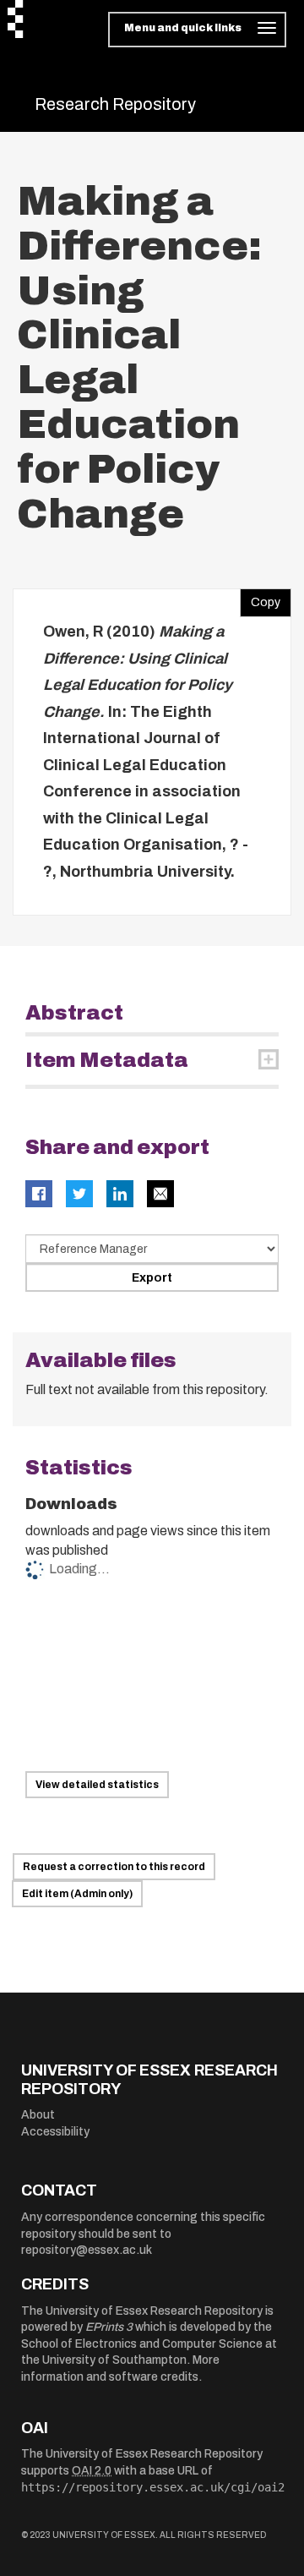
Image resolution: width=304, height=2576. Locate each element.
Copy (260, 599)
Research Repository (115, 104)
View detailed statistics (97, 1785)
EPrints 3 (109, 2327)
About (38, 2115)
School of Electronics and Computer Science (142, 2344)
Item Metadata (107, 1060)
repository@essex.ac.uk (87, 2250)
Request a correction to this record (114, 1867)
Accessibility (55, 2132)
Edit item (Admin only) (77, 1894)
